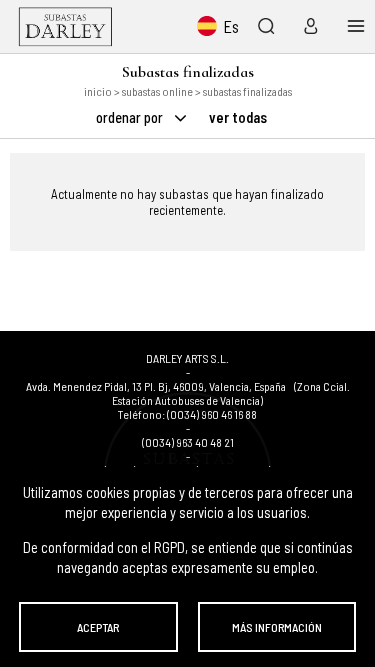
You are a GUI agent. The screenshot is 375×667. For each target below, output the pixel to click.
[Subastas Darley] (65, 26)
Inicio (98, 91)
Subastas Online (157, 91)
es (231, 26)
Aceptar (98, 627)
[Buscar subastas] (265, 26)
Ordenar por (131, 117)
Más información (277, 627)
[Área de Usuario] (306, 26)
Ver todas (238, 117)
